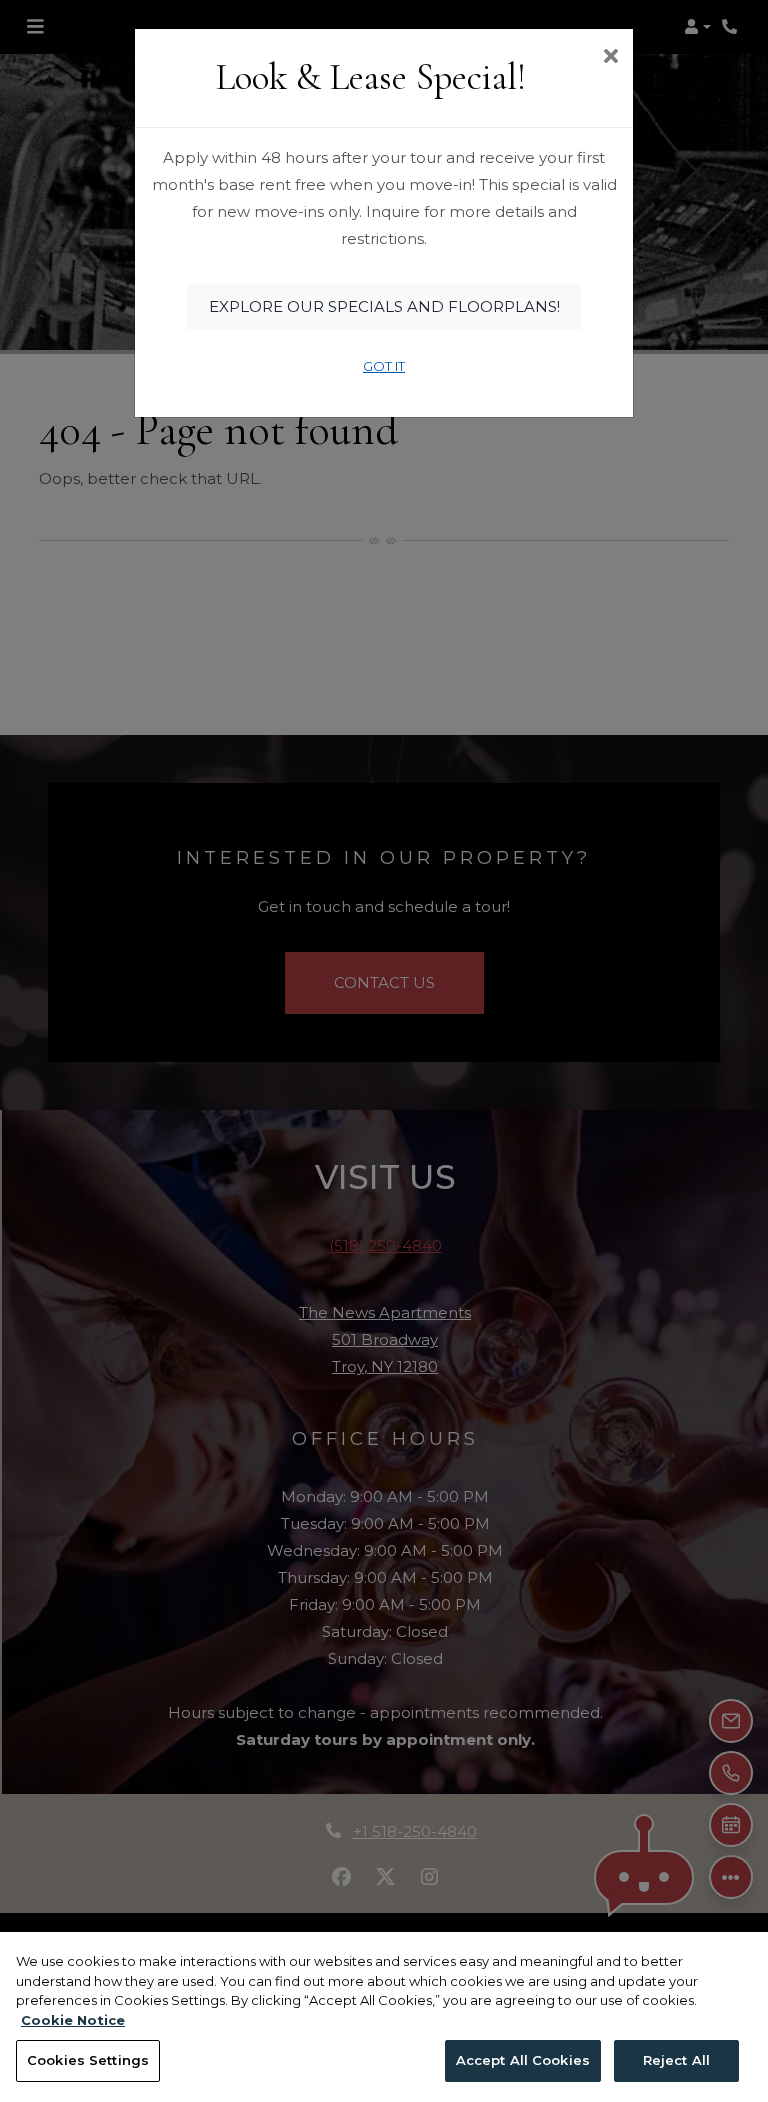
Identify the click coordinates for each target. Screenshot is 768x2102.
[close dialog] (610, 58)
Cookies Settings (88, 2060)
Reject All (676, 2060)
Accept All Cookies (523, 2060)
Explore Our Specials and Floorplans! (384, 306)
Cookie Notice (73, 2020)
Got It (384, 366)
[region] (384, 2017)
